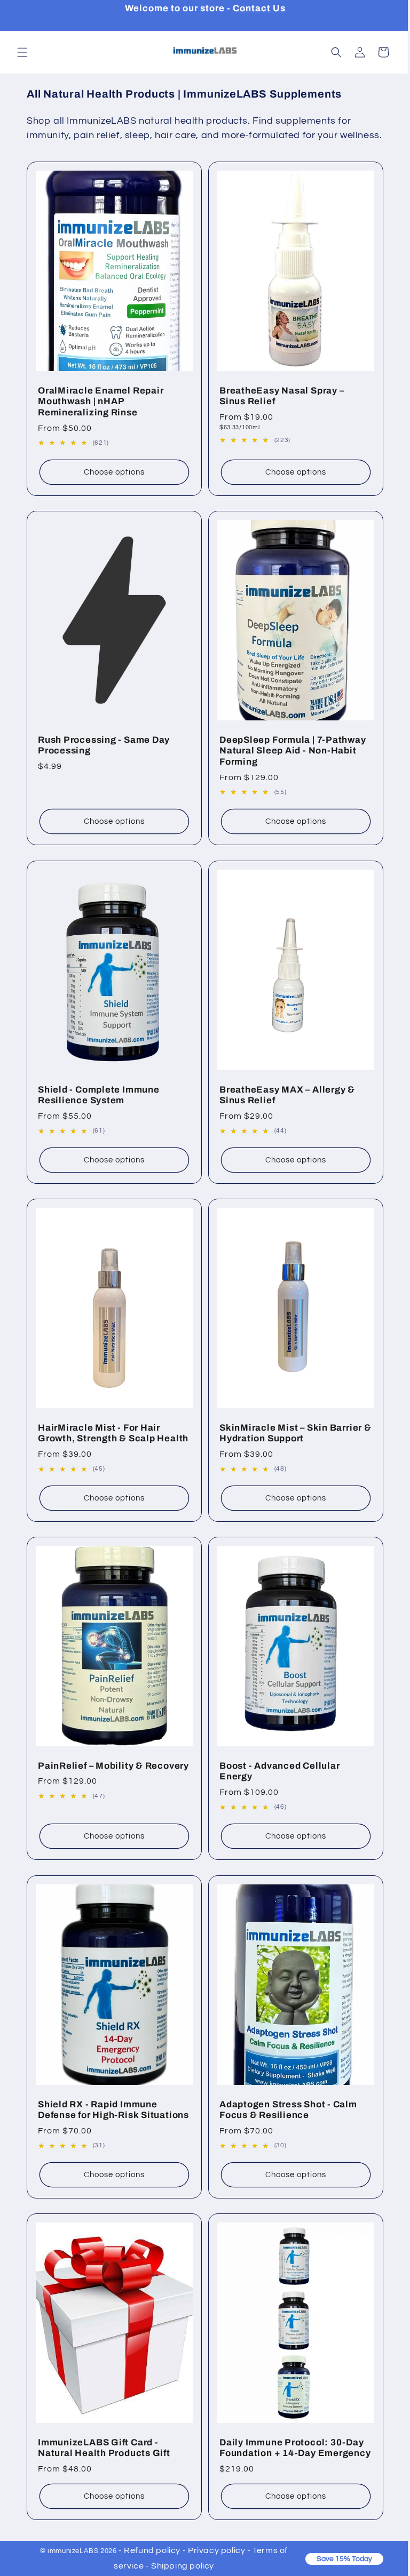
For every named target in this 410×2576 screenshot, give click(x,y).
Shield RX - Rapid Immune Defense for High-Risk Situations (98, 2111)
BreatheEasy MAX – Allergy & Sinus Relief (283, 1094)
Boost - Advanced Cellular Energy (276, 1772)
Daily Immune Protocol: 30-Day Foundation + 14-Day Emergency (288, 2455)
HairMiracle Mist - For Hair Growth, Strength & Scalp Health (99, 1433)
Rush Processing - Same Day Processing (104, 750)
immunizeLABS (69, 2551)
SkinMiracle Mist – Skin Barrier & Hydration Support (287, 1427)
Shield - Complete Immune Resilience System (99, 1094)
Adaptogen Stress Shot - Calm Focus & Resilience (285, 2105)
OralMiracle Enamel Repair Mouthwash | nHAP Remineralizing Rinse (101, 411)
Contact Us (259, 8)
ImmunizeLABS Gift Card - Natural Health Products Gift (104, 2450)
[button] (22, 52)
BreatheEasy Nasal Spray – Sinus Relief (278, 405)
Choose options (112, 481)
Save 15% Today (336, 2559)
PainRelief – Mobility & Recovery (90, 1772)
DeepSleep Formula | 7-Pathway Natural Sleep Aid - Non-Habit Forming (289, 755)
